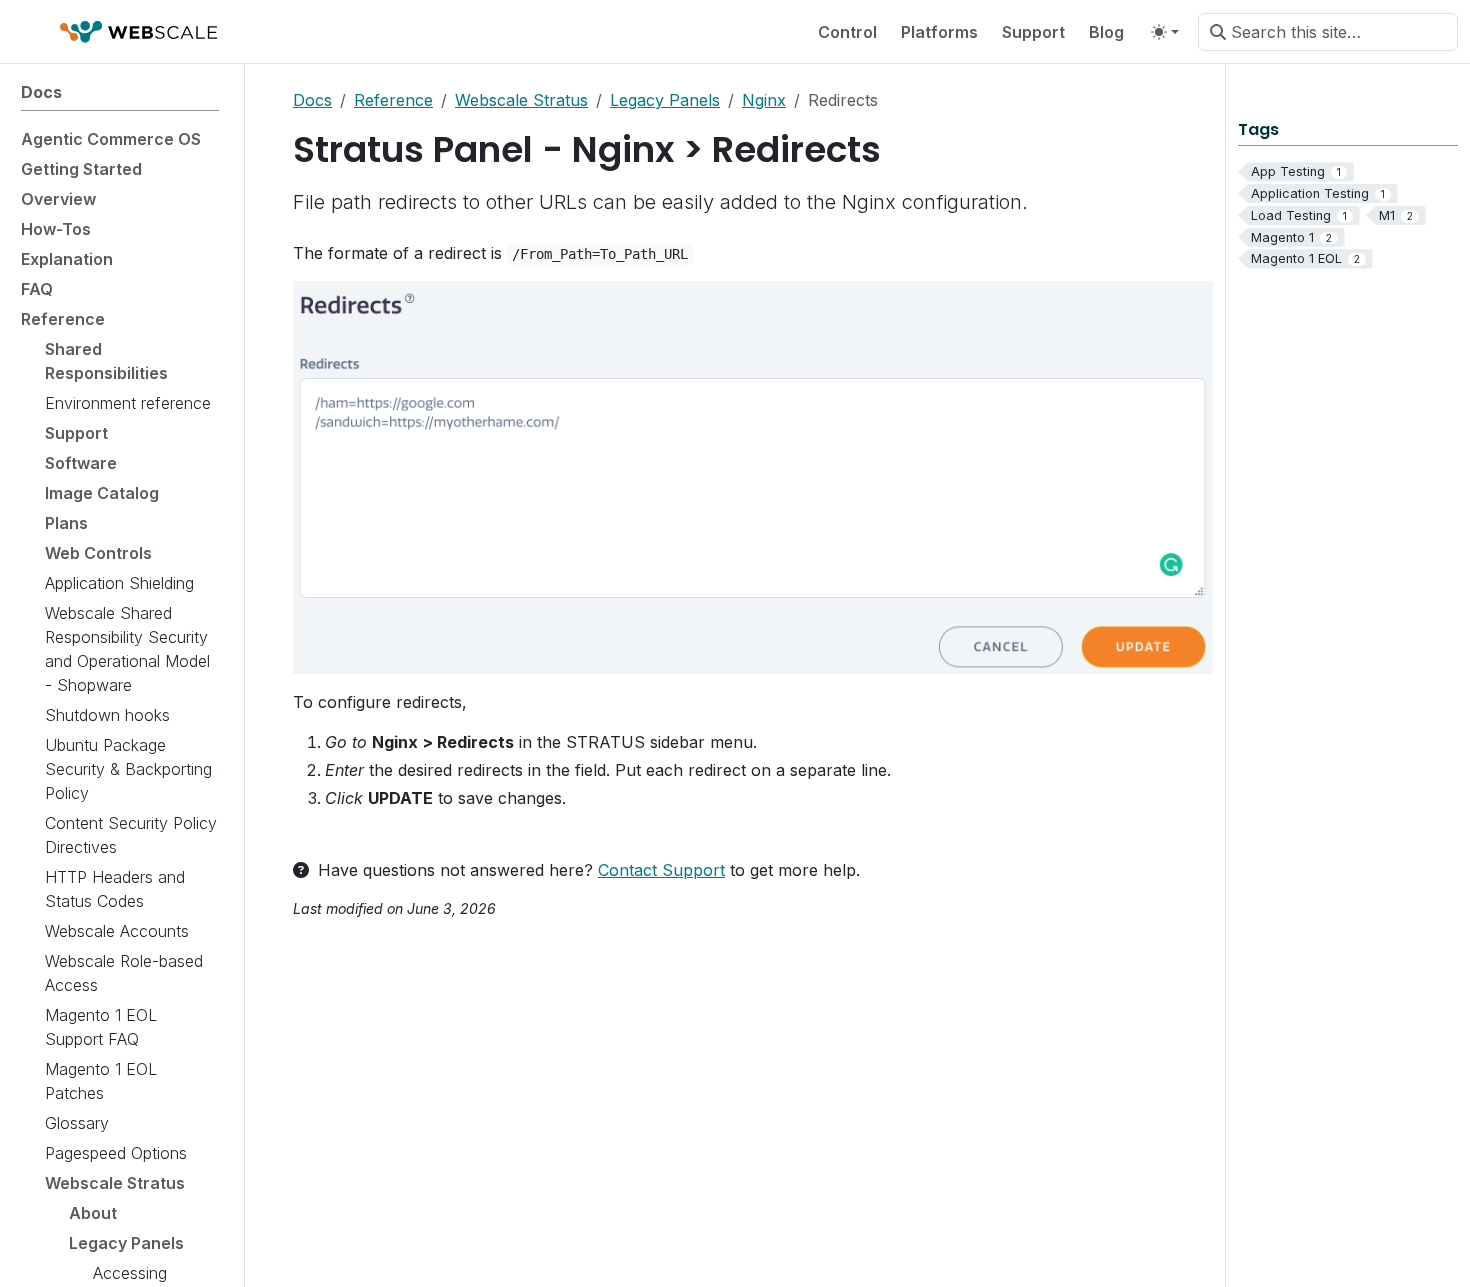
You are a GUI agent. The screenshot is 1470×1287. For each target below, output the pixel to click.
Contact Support (661, 870)
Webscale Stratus (521, 100)
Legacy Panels (665, 100)
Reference (393, 100)
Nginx (764, 100)
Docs (312, 100)
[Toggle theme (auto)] (1165, 32)
